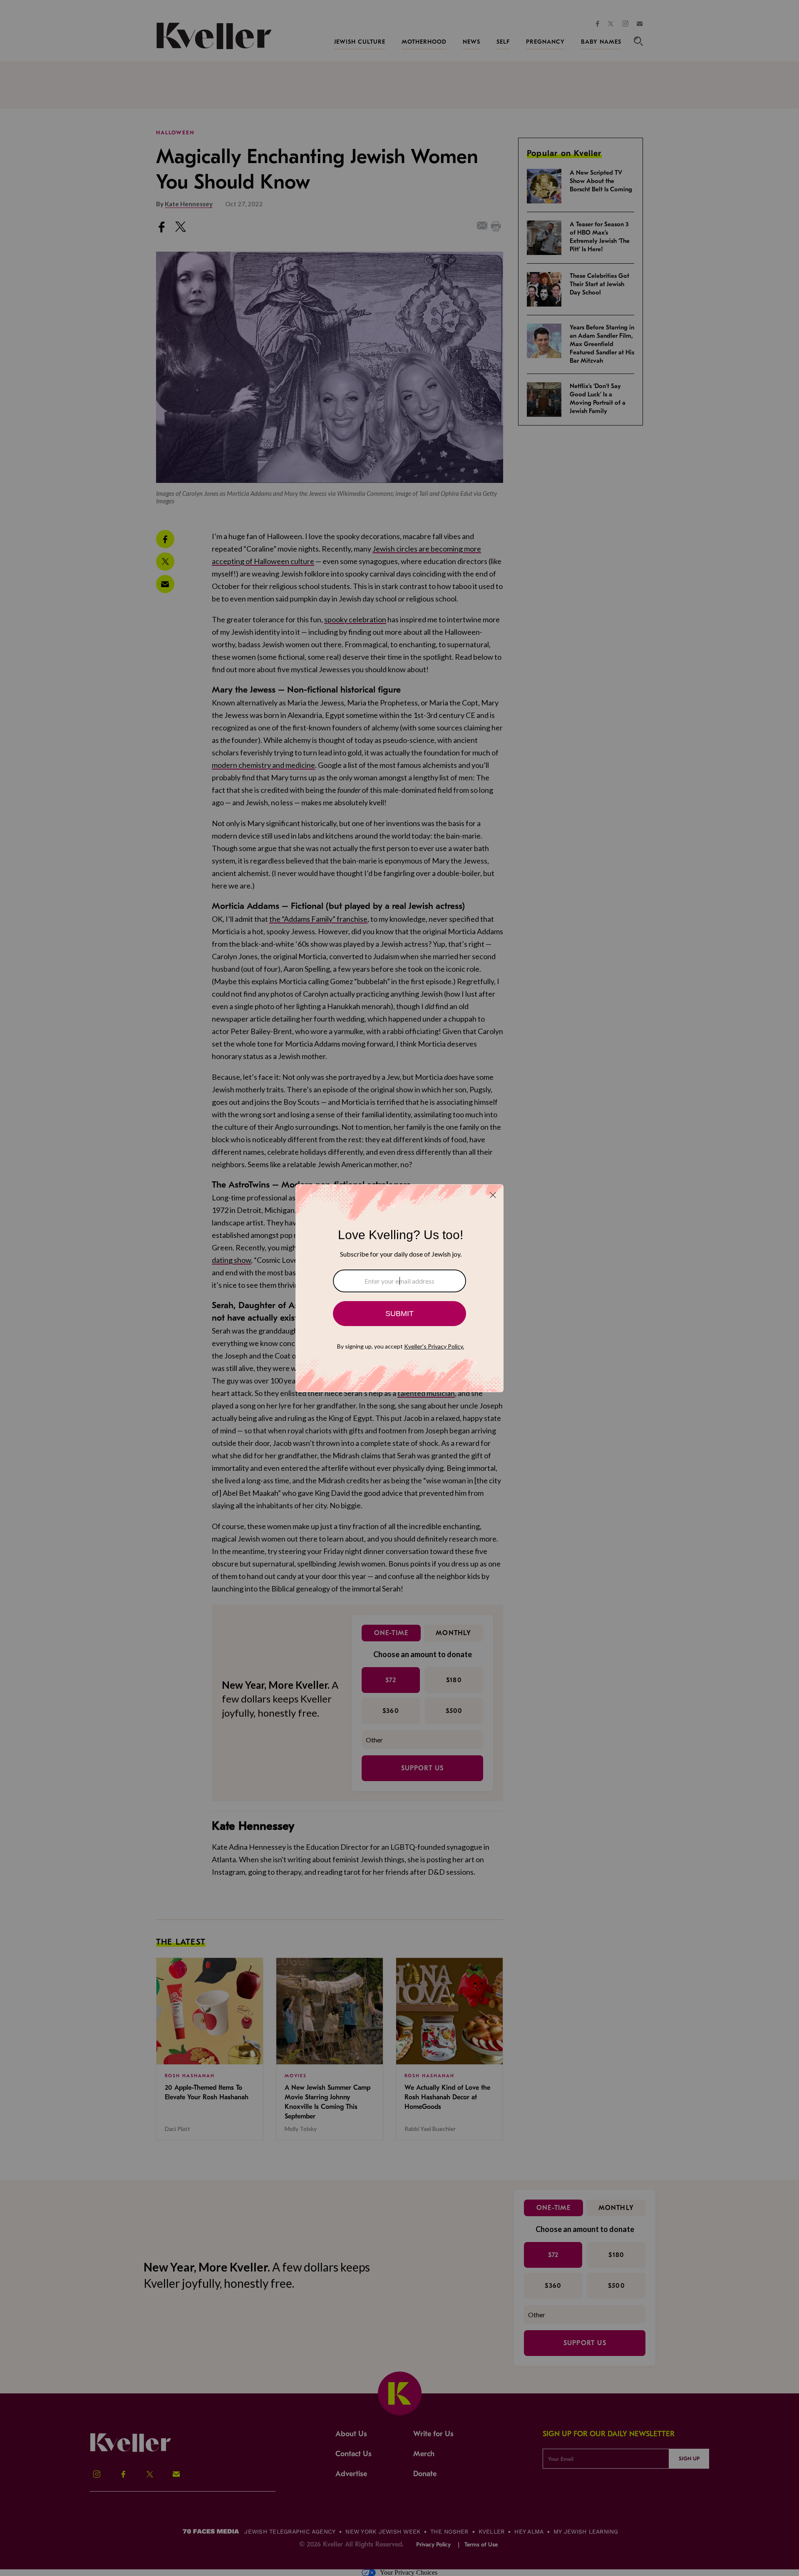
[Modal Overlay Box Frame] (399, 1288)
